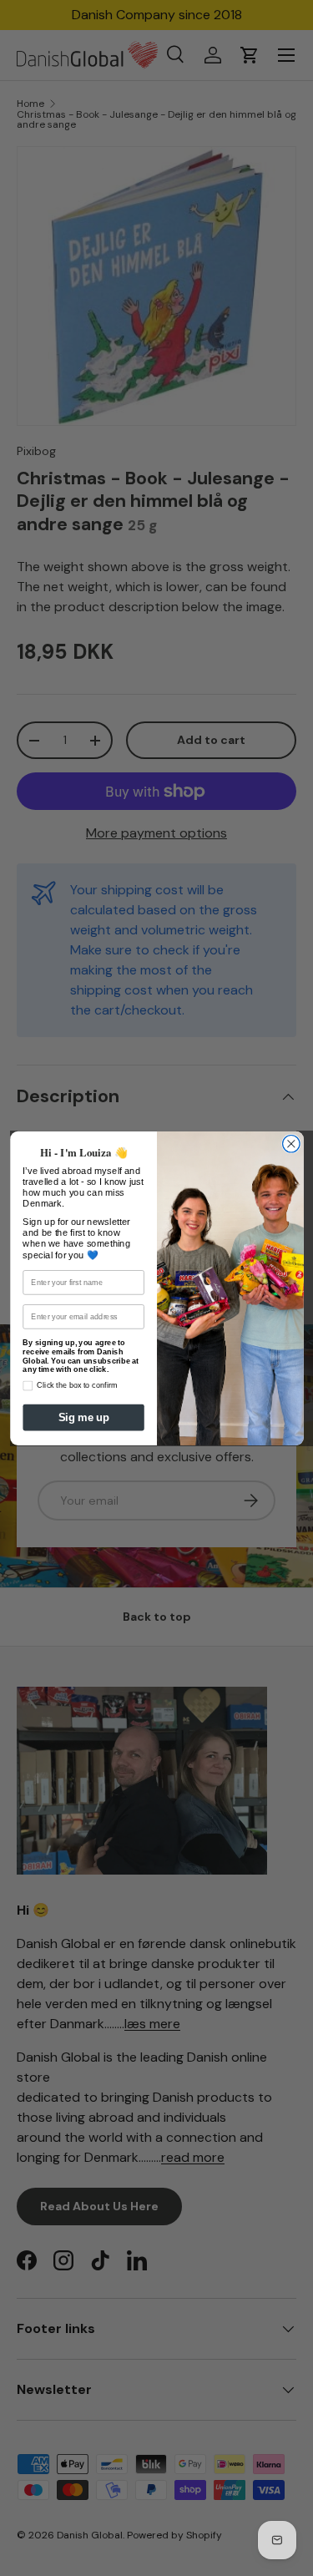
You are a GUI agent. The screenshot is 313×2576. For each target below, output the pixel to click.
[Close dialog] (291, 1144)
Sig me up (83, 1417)
